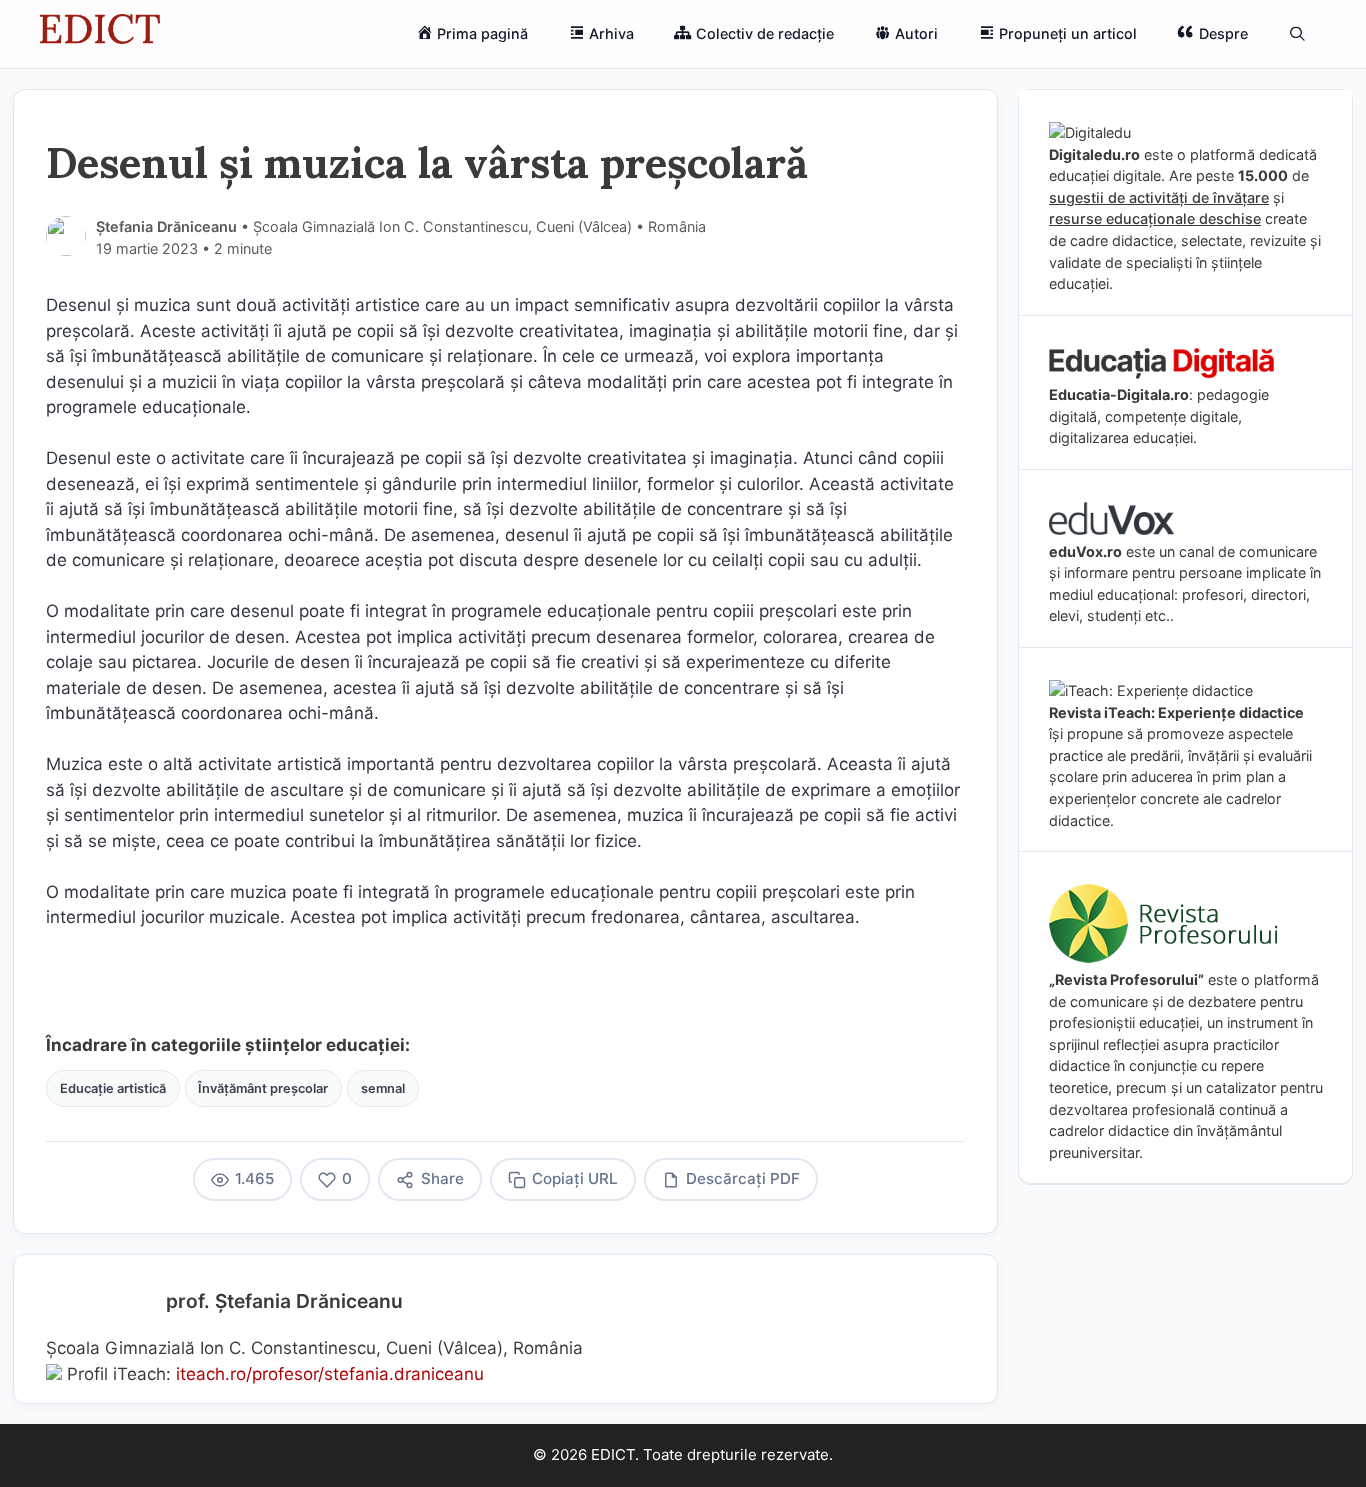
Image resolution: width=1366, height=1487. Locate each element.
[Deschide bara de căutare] (1297, 34)
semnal (383, 1088)
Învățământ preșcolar (263, 1088)
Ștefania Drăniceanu (166, 226)
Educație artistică (113, 1088)
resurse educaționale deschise (1155, 218)
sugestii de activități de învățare (1159, 197)
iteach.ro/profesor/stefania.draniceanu (330, 1374)
